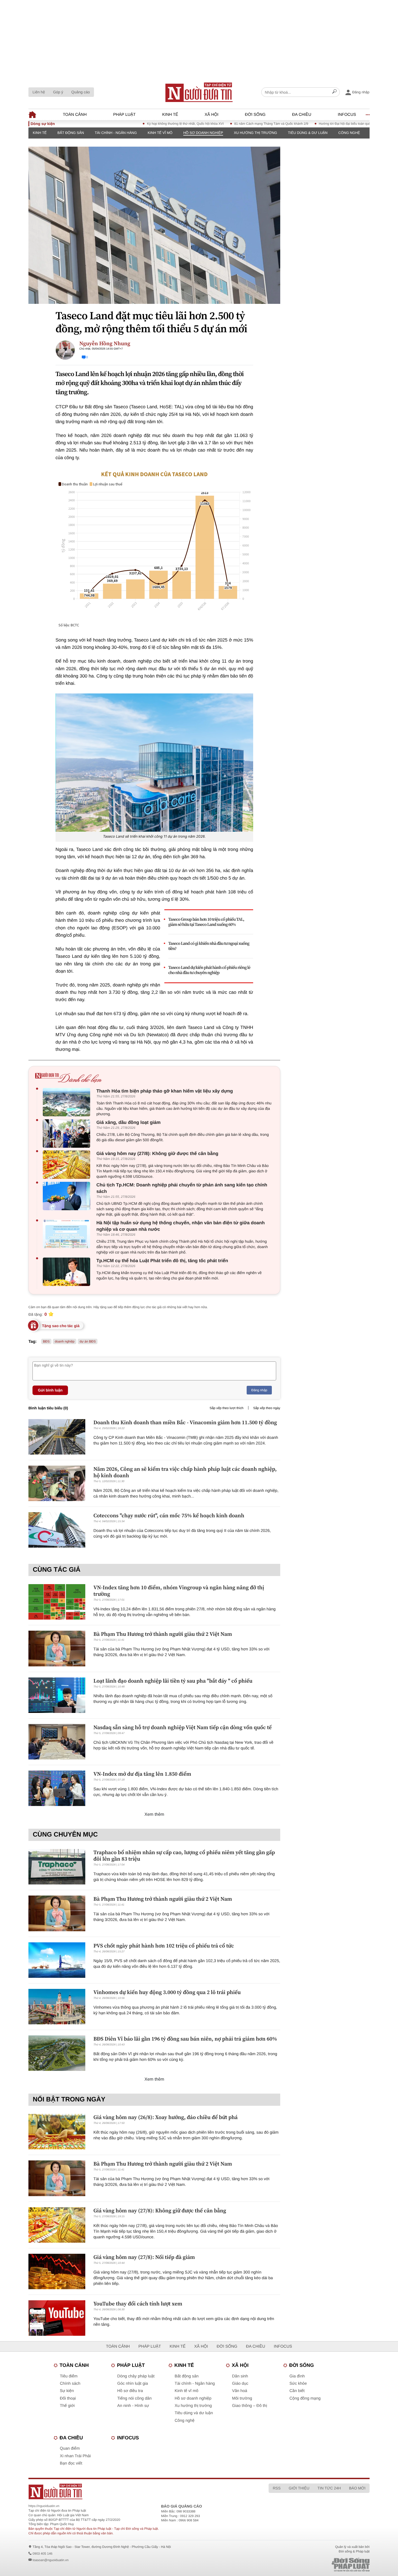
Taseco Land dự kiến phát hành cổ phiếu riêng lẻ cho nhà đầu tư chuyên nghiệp (209, 970)
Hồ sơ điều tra (130, 2391)
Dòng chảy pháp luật (136, 2376)
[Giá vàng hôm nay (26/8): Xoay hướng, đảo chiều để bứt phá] (57, 2132)
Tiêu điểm (69, 2376)
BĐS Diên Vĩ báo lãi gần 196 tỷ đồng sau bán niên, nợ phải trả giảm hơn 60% (185, 2039)
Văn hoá (240, 2391)
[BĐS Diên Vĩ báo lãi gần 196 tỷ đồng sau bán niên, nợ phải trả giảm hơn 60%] (57, 2053)
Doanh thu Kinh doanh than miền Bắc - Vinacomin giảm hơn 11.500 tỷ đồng (185, 1422)
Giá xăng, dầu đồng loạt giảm (128, 1122)
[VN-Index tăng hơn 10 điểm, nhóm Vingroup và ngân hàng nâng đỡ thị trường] (57, 1602)
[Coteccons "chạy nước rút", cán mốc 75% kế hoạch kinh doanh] (57, 1530)
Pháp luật (124, 115)
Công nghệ (349, 133)
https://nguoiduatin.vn (44, 2506)
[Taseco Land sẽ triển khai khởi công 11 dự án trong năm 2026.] (154, 763)
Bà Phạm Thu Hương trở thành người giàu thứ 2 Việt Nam (163, 1634)
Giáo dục (240, 2383)
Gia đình (297, 2376)
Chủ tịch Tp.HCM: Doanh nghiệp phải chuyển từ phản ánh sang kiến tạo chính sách (182, 1188)
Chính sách (70, 2383)
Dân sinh (240, 2376)
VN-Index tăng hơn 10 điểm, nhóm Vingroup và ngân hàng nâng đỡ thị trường (179, 1591)
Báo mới (357, 2488)
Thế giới (67, 2406)
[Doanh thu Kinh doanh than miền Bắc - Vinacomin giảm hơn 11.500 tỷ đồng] (57, 1437)
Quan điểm (70, 2448)
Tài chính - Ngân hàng (116, 133)
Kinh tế (170, 115)
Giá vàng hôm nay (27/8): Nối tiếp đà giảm (144, 2257)
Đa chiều (302, 115)
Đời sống (255, 115)
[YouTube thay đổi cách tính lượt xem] (57, 2318)
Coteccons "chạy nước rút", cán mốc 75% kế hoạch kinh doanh (169, 1515)
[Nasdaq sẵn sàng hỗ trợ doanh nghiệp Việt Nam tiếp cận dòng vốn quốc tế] (57, 1742)
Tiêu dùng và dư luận (194, 2413)
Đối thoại (68, 2398)
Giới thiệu (299, 2488)
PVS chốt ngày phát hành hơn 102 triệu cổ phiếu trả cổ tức (164, 1946)
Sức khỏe (298, 2383)
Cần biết (297, 2391)
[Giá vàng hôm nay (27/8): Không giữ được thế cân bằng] (68, 1165)
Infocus (347, 115)
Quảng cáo (81, 92)
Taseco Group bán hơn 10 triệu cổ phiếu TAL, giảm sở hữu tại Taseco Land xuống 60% (206, 922)
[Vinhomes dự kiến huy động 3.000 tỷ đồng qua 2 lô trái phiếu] (57, 2007)
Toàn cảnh (75, 115)
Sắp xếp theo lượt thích (226, 1408)
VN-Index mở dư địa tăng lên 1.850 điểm (142, 1774)
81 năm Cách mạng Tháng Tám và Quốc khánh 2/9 (219, 124)
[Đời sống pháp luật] (313, 2565)
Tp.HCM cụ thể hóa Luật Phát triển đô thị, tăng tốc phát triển (162, 1261)
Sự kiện (67, 2391)
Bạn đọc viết (71, 2463)
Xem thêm (154, 1815)
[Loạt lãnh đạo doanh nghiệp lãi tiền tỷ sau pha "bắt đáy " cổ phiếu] (57, 1695)
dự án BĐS (88, 1341)
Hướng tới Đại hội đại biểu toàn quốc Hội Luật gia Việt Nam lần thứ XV (317, 124)
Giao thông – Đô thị (249, 2406)
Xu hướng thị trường (256, 133)
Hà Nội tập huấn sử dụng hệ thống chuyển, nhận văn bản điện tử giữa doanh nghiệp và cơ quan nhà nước (181, 1226)
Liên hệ (39, 92)
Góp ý (58, 92)
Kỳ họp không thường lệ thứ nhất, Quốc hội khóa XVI (133, 124)
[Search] (334, 92)
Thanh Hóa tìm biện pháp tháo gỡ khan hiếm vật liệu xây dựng (165, 1091)
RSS (277, 2488)
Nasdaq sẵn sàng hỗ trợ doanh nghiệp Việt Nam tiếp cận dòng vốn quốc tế (182, 1727)
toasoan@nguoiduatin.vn (50, 2560)
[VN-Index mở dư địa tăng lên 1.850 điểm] (57, 1788)
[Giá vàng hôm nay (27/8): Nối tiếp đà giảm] (57, 2271)
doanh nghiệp (65, 1341)
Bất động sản (71, 133)
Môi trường (242, 2398)
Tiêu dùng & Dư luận (308, 133)
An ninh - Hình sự (133, 2406)
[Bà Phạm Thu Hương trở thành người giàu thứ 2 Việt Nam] (57, 1648)
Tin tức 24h (329, 2488)
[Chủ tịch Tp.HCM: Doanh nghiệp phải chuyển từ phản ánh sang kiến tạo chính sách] (68, 1196)
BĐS (46, 1341)
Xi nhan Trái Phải (75, 2456)
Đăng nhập (259, 1390)
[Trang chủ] (199, 92)
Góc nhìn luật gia (133, 2383)
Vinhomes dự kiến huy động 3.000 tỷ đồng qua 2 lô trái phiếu (167, 1992)
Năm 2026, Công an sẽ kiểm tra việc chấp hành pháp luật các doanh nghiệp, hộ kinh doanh (185, 1472)
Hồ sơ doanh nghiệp (203, 133)
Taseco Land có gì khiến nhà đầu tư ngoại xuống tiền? (209, 946)
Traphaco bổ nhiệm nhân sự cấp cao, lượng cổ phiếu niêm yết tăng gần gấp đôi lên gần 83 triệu (184, 1855)
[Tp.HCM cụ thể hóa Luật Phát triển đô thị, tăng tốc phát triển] (68, 1272)
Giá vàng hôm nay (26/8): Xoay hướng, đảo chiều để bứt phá (166, 2117)
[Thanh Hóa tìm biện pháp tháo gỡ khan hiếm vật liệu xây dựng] (68, 1102)
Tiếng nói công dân (134, 2398)
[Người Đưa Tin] (128, 2491)
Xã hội (212, 115)
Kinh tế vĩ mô (160, 133)
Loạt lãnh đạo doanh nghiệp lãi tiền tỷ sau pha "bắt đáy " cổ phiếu (173, 1681)
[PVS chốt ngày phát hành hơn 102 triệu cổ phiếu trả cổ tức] (57, 1960)
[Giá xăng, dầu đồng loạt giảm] (68, 1134)
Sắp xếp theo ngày (267, 1408)
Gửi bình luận (50, 1390)
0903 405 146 (42, 2554)
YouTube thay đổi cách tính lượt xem (138, 2304)
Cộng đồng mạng (305, 2398)
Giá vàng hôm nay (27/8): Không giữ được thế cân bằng (157, 1154)
